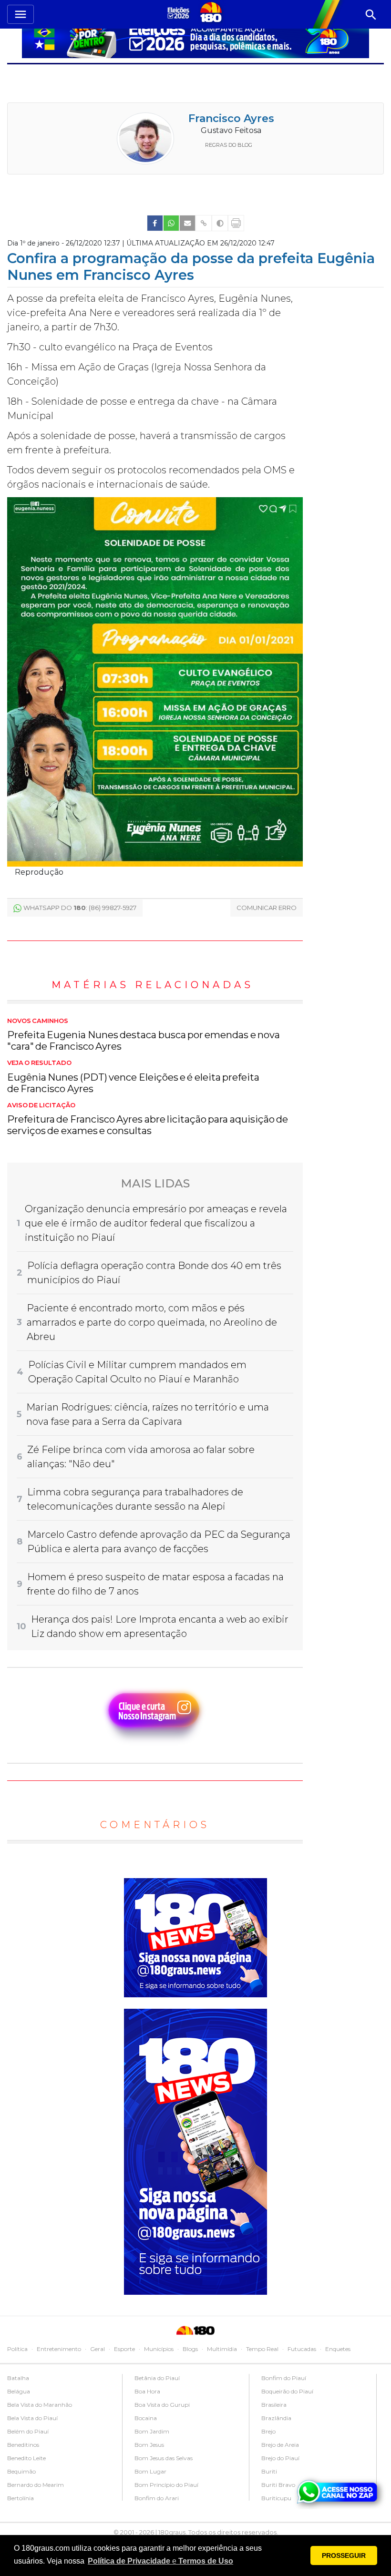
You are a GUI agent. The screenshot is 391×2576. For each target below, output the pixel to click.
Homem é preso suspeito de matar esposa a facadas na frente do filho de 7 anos (155, 1584)
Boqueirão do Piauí (287, 2391)
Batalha (18, 2378)
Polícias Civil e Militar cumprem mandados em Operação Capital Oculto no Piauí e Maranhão (137, 1372)
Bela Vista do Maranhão (40, 2405)
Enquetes (338, 2349)
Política (17, 2349)
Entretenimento (59, 2349)
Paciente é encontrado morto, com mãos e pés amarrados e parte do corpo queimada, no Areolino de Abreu (152, 1322)
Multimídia (222, 2349)
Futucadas (302, 2349)
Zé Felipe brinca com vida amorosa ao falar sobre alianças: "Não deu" (141, 1457)
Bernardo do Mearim (36, 2485)
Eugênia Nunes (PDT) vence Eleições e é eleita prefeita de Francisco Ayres (133, 1077)
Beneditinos (23, 2445)
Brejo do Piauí (280, 2458)
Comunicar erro (267, 908)
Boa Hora (147, 2391)
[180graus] (180, 13)
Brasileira (274, 2405)
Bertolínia (21, 2498)
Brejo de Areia (280, 2445)
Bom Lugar (150, 2471)
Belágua (19, 2391)
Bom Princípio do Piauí (166, 2485)
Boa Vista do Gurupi (162, 2405)
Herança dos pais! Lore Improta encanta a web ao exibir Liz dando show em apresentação (160, 1626)
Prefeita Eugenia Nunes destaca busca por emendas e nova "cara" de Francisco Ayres (144, 1035)
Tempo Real (262, 2349)
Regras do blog (229, 145)
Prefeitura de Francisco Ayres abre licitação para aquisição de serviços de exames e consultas (148, 1119)
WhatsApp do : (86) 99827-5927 (80, 908)
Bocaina (146, 2418)
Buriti (269, 2471)
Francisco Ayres (231, 118)
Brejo (268, 2431)
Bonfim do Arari (157, 2498)
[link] (155, 223)
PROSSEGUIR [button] (344, 2556)
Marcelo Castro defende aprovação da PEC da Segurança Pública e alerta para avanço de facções (159, 1542)
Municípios (159, 2349)
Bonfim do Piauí (284, 2378)
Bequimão (21, 2471)
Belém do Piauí (28, 2431)
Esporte (124, 2349)
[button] (160, 2561)
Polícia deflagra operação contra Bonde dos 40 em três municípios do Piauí (154, 1273)
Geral (98, 2349)
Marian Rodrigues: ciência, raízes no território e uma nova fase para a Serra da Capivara (148, 1414)
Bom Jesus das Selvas (164, 2458)
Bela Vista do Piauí (32, 2418)
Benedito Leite (26, 2458)
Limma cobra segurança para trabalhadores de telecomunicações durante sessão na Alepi (135, 1499)
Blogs (190, 2349)
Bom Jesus (149, 2445)
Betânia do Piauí (157, 2378)
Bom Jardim (152, 2431)
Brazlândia (276, 2418)
